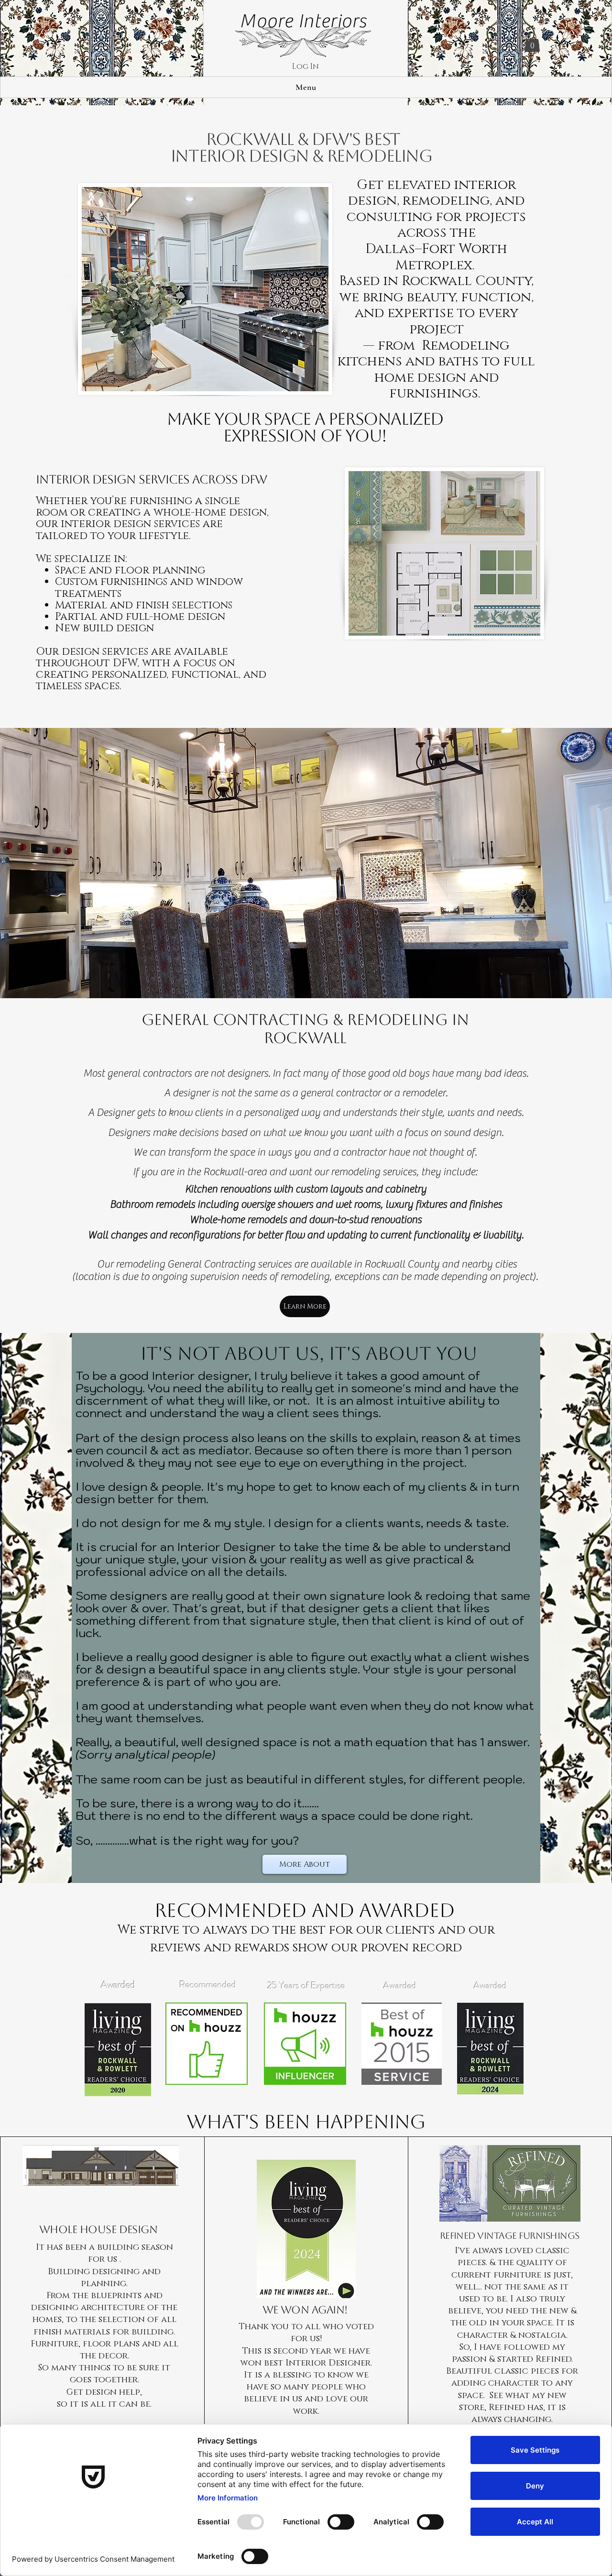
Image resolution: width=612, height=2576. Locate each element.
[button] (532, 42)
